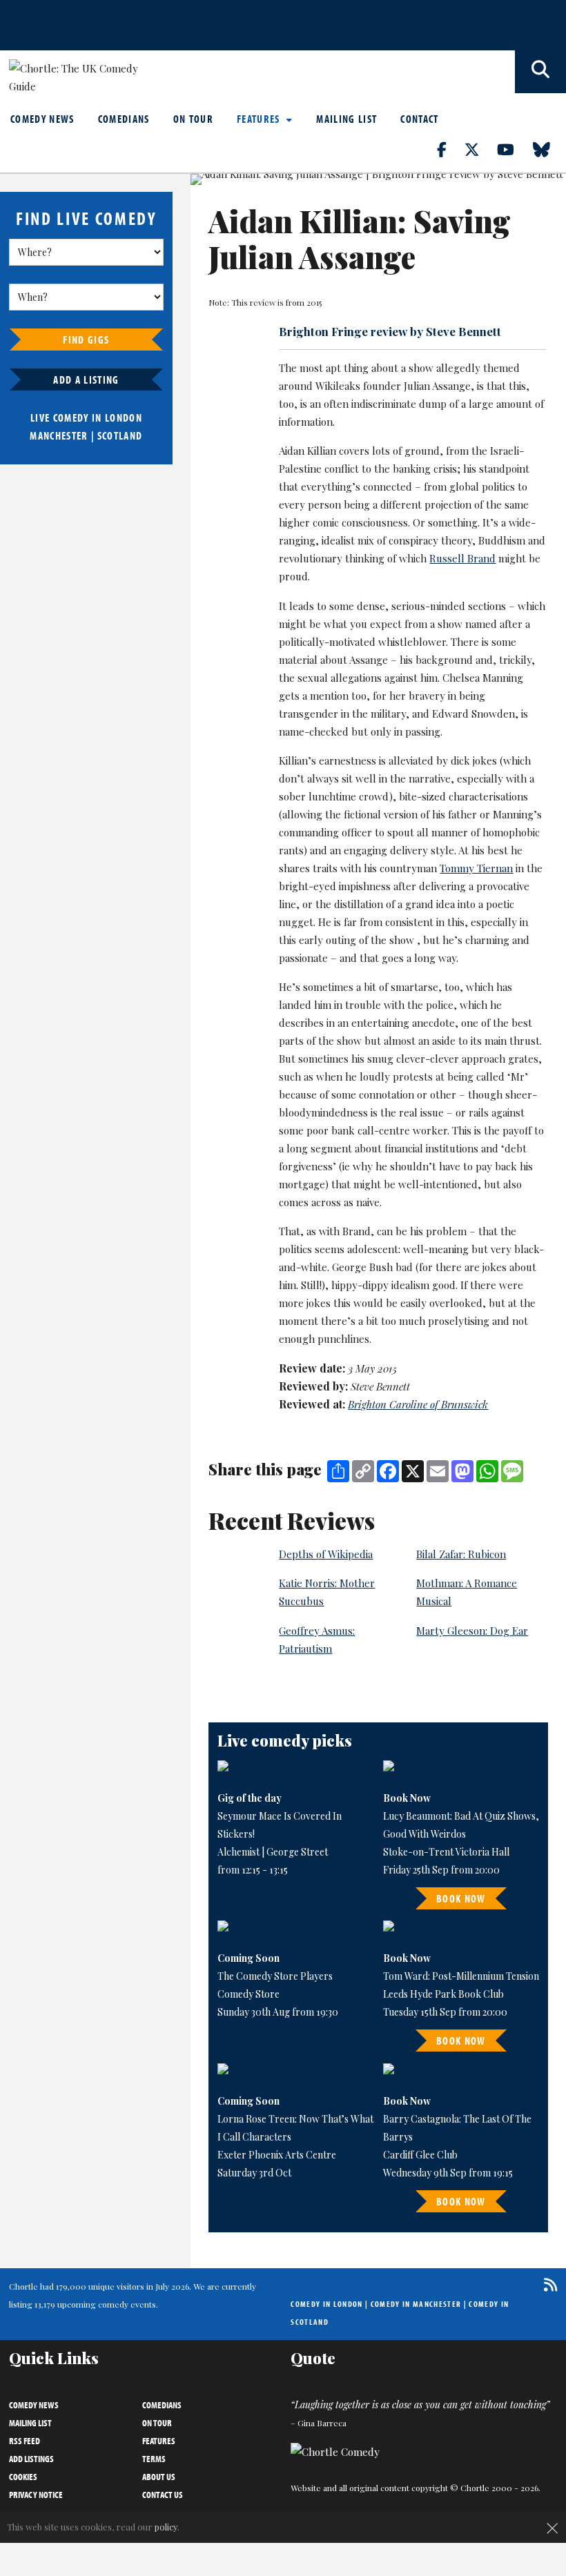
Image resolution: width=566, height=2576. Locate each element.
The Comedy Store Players (275, 1976)
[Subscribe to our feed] (547, 2284)
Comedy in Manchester (416, 2304)
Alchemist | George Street (273, 1852)
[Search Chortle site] (540, 72)
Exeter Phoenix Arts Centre (277, 2155)
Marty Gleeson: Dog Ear (472, 1631)
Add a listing (86, 380)
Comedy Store (248, 1994)
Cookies (23, 2477)
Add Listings (31, 2459)
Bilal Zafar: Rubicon (461, 1554)
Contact (419, 119)
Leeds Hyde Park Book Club (443, 1994)
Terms (154, 2459)
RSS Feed (25, 2441)
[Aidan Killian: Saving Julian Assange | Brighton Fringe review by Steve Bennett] (378, 179)
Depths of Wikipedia (326, 1554)
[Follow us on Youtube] (514, 149)
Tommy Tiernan (476, 868)
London (124, 417)
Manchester (59, 435)
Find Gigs (86, 340)
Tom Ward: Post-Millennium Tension (461, 1976)
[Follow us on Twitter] (480, 149)
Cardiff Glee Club (420, 2155)
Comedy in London (326, 2304)
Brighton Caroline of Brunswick (418, 1404)
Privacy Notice (36, 2495)
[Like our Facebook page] (450, 149)
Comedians (124, 119)
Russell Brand (462, 558)
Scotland (120, 435)
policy (166, 2527)
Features (260, 119)
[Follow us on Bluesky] (549, 149)
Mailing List (347, 119)
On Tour (193, 119)
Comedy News (42, 119)
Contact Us (163, 2495)
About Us (159, 2477)
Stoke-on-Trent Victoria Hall (446, 1852)
